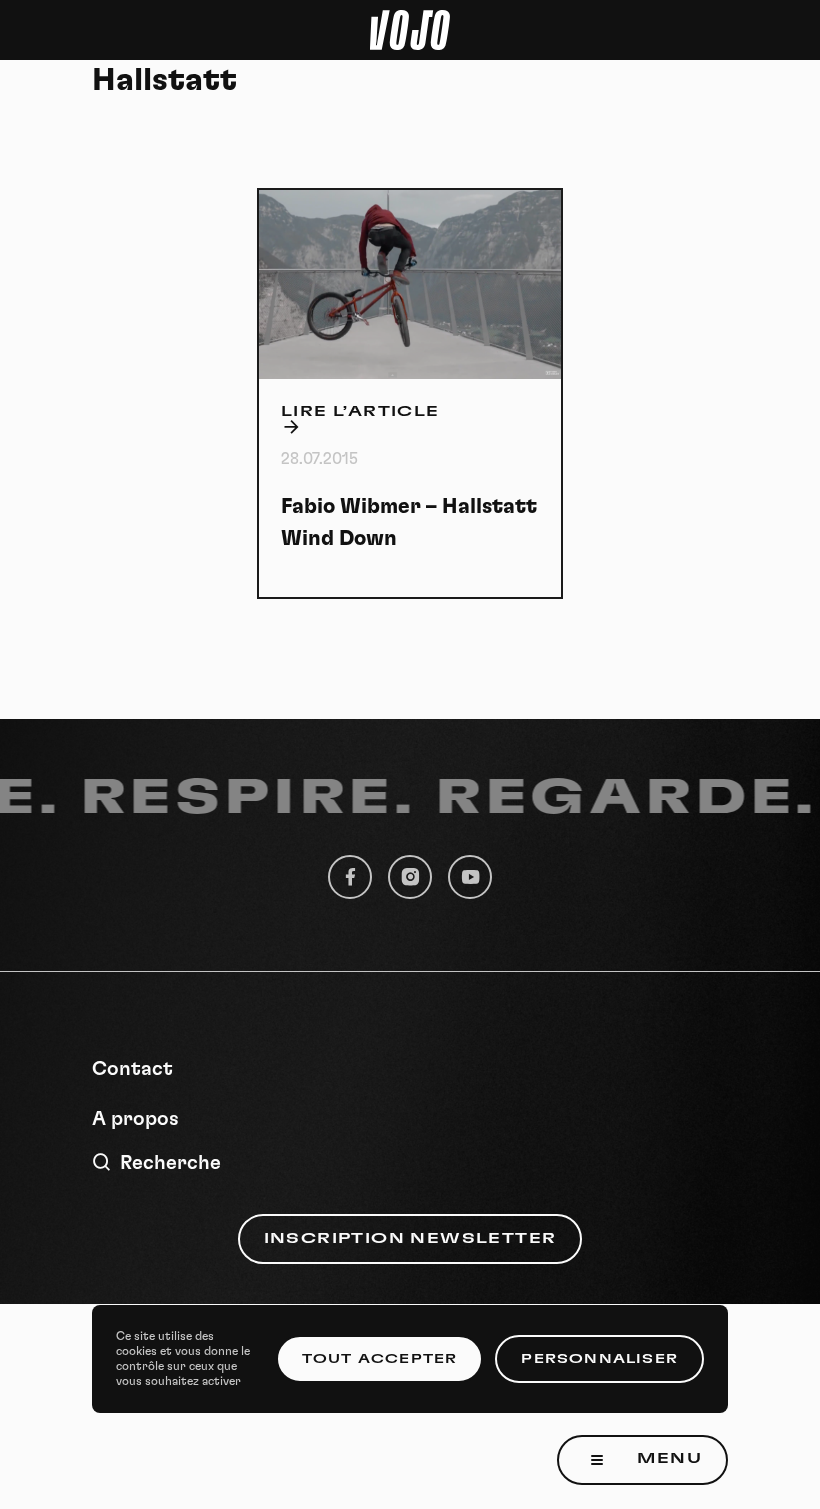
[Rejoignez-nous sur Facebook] (350, 877)
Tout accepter (380, 1359)
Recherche (170, 1163)
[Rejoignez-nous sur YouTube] (470, 877)
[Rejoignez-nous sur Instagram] (410, 877)
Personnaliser (599, 1359)
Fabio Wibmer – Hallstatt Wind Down (409, 522)
